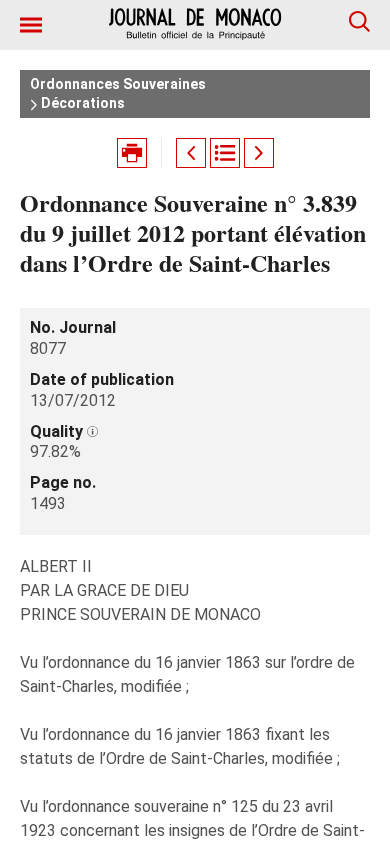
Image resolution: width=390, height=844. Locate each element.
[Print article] (132, 153)
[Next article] (259, 153)
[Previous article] (191, 153)
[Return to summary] (225, 153)
